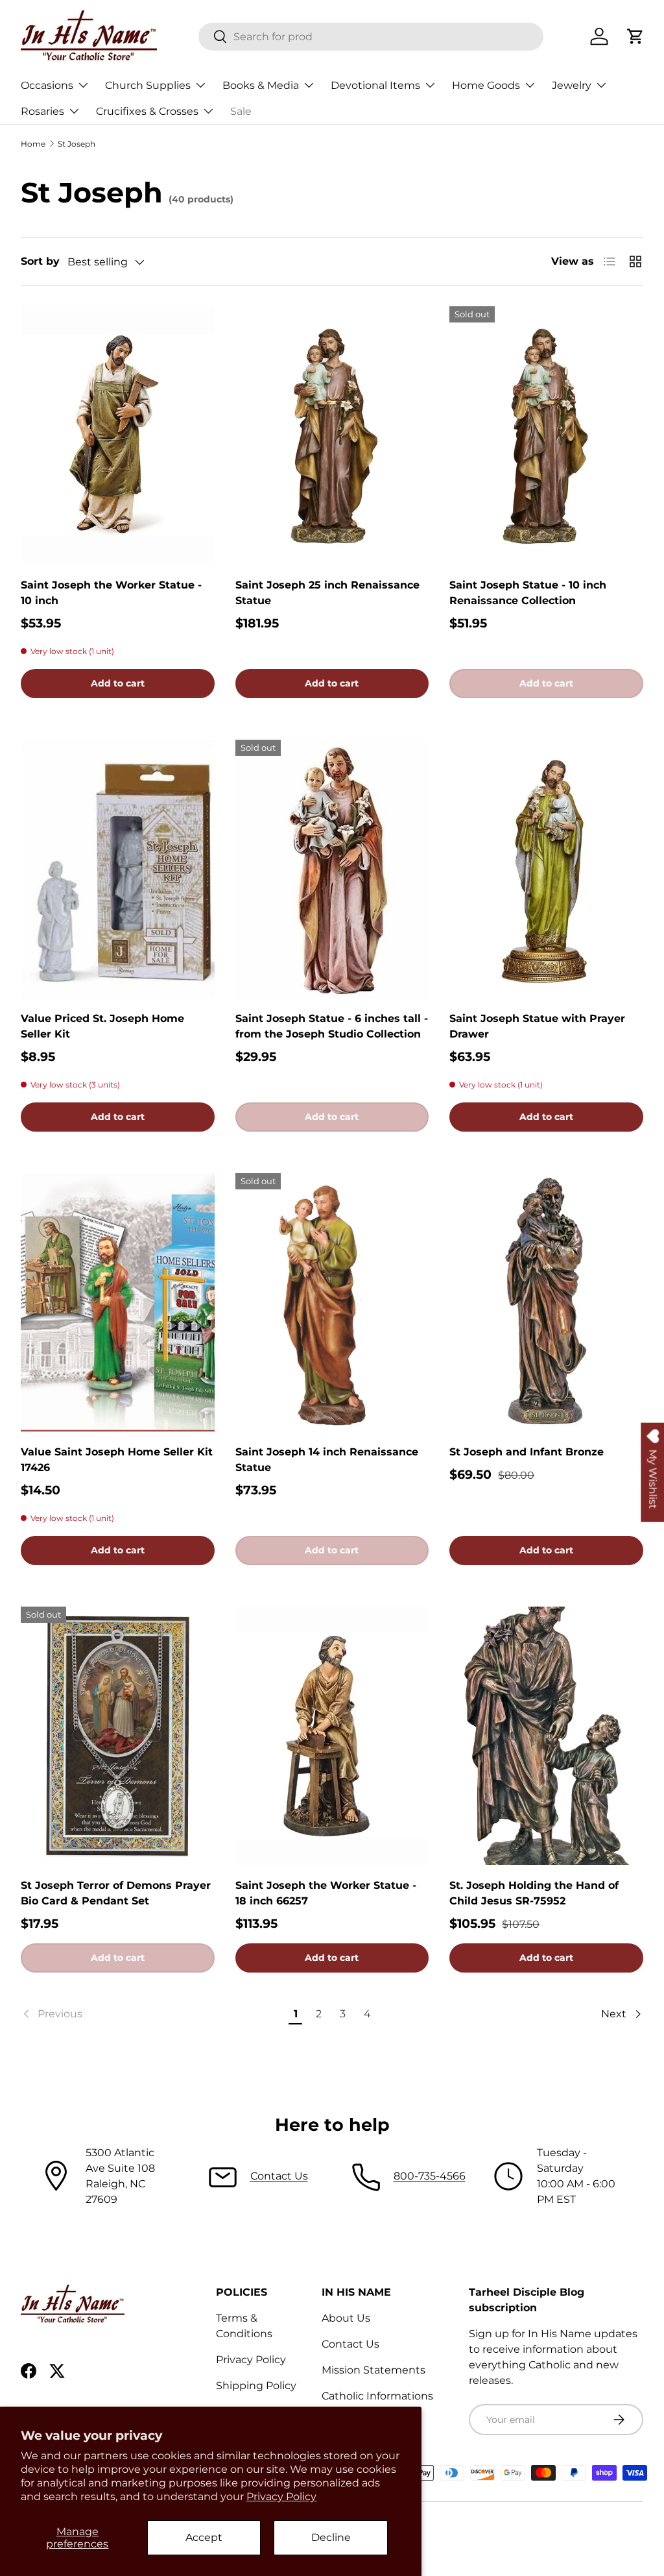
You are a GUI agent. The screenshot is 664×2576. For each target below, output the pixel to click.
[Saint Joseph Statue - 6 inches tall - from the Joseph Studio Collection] (332, 869)
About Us (346, 2318)
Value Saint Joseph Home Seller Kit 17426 (117, 1460)
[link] (153, 2014)
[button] (635, 36)
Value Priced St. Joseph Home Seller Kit (102, 1026)
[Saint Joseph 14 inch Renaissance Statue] (332, 1302)
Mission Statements (373, 2370)
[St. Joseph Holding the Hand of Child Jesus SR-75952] (546, 1736)
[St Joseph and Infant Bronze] (546, 1302)
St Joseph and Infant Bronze (527, 1452)
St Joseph (77, 144)
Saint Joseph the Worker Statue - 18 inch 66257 (326, 1893)
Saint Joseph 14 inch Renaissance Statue (327, 1460)
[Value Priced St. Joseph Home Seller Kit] (118, 869)
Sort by (40, 261)
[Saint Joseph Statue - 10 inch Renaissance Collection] (546, 435)
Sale (241, 111)
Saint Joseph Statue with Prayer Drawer (537, 1026)
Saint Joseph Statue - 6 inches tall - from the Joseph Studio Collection (332, 1026)
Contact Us (279, 2176)
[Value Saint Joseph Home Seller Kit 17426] (118, 1302)
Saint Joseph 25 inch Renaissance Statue (327, 593)
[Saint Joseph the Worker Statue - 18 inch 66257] (332, 1736)
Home (33, 144)
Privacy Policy (281, 2497)
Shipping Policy (256, 2386)
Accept (204, 2537)
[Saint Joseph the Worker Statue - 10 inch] (118, 435)
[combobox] (371, 37)
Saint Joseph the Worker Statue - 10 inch (111, 593)
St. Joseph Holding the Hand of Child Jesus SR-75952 (534, 1893)
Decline (331, 2537)
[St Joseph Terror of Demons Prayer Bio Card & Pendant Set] (118, 1736)
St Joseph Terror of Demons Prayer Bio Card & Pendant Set (116, 1893)
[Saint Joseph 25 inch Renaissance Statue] (332, 435)
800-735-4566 (430, 2176)
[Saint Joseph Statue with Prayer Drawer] (546, 869)
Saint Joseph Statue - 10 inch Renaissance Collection (528, 593)
